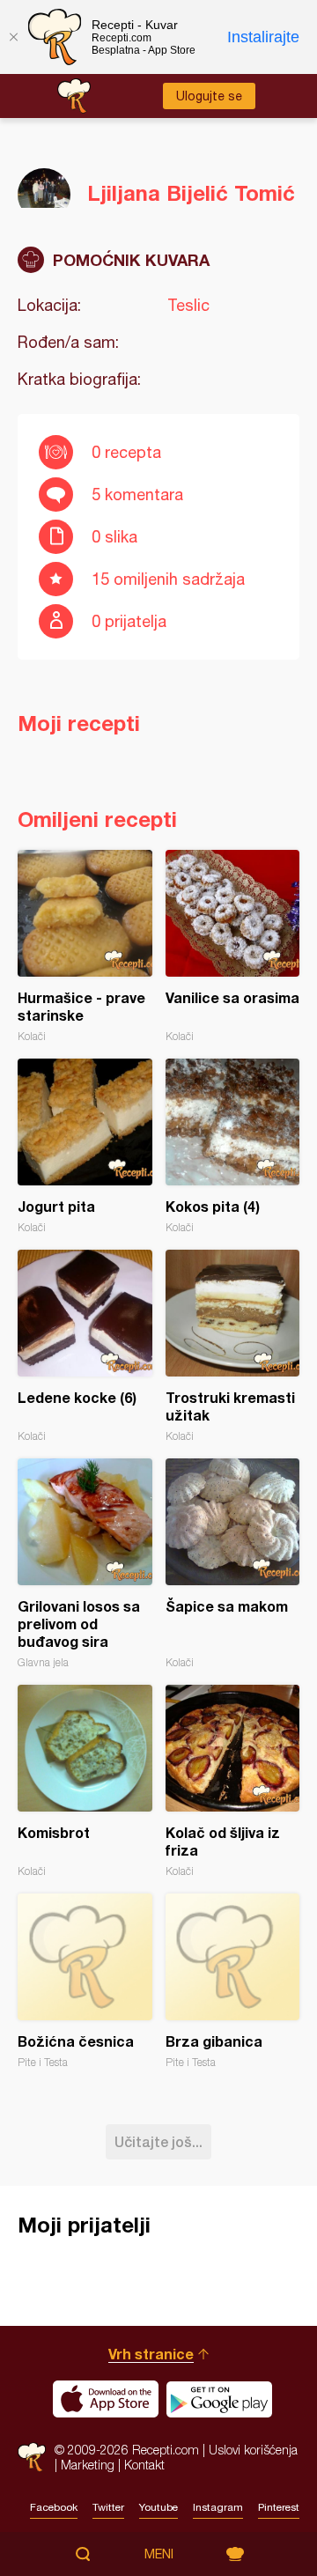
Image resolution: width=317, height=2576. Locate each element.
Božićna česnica (85, 1981)
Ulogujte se (209, 96)
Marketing (88, 2465)
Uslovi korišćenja (253, 2450)
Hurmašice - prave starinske (85, 946)
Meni (159, 2554)
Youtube (158, 2507)
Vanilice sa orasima (233, 946)
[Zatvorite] (13, 37)
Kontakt (144, 2465)
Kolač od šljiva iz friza (233, 1781)
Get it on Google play (219, 2399)
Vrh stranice (151, 2354)
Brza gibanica (233, 1981)
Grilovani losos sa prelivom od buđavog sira (85, 1564)
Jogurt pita (85, 1146)
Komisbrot (85, 1781)
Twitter (108, 2507)
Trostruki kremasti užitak (233, 1346)
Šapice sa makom (233, 1564)
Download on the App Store (106, 2399)
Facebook (54, 2507)
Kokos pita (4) (233, 1146)
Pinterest (279, 2507)
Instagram (218, 2507)
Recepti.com (32, 2457)
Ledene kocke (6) (85, 1346)
